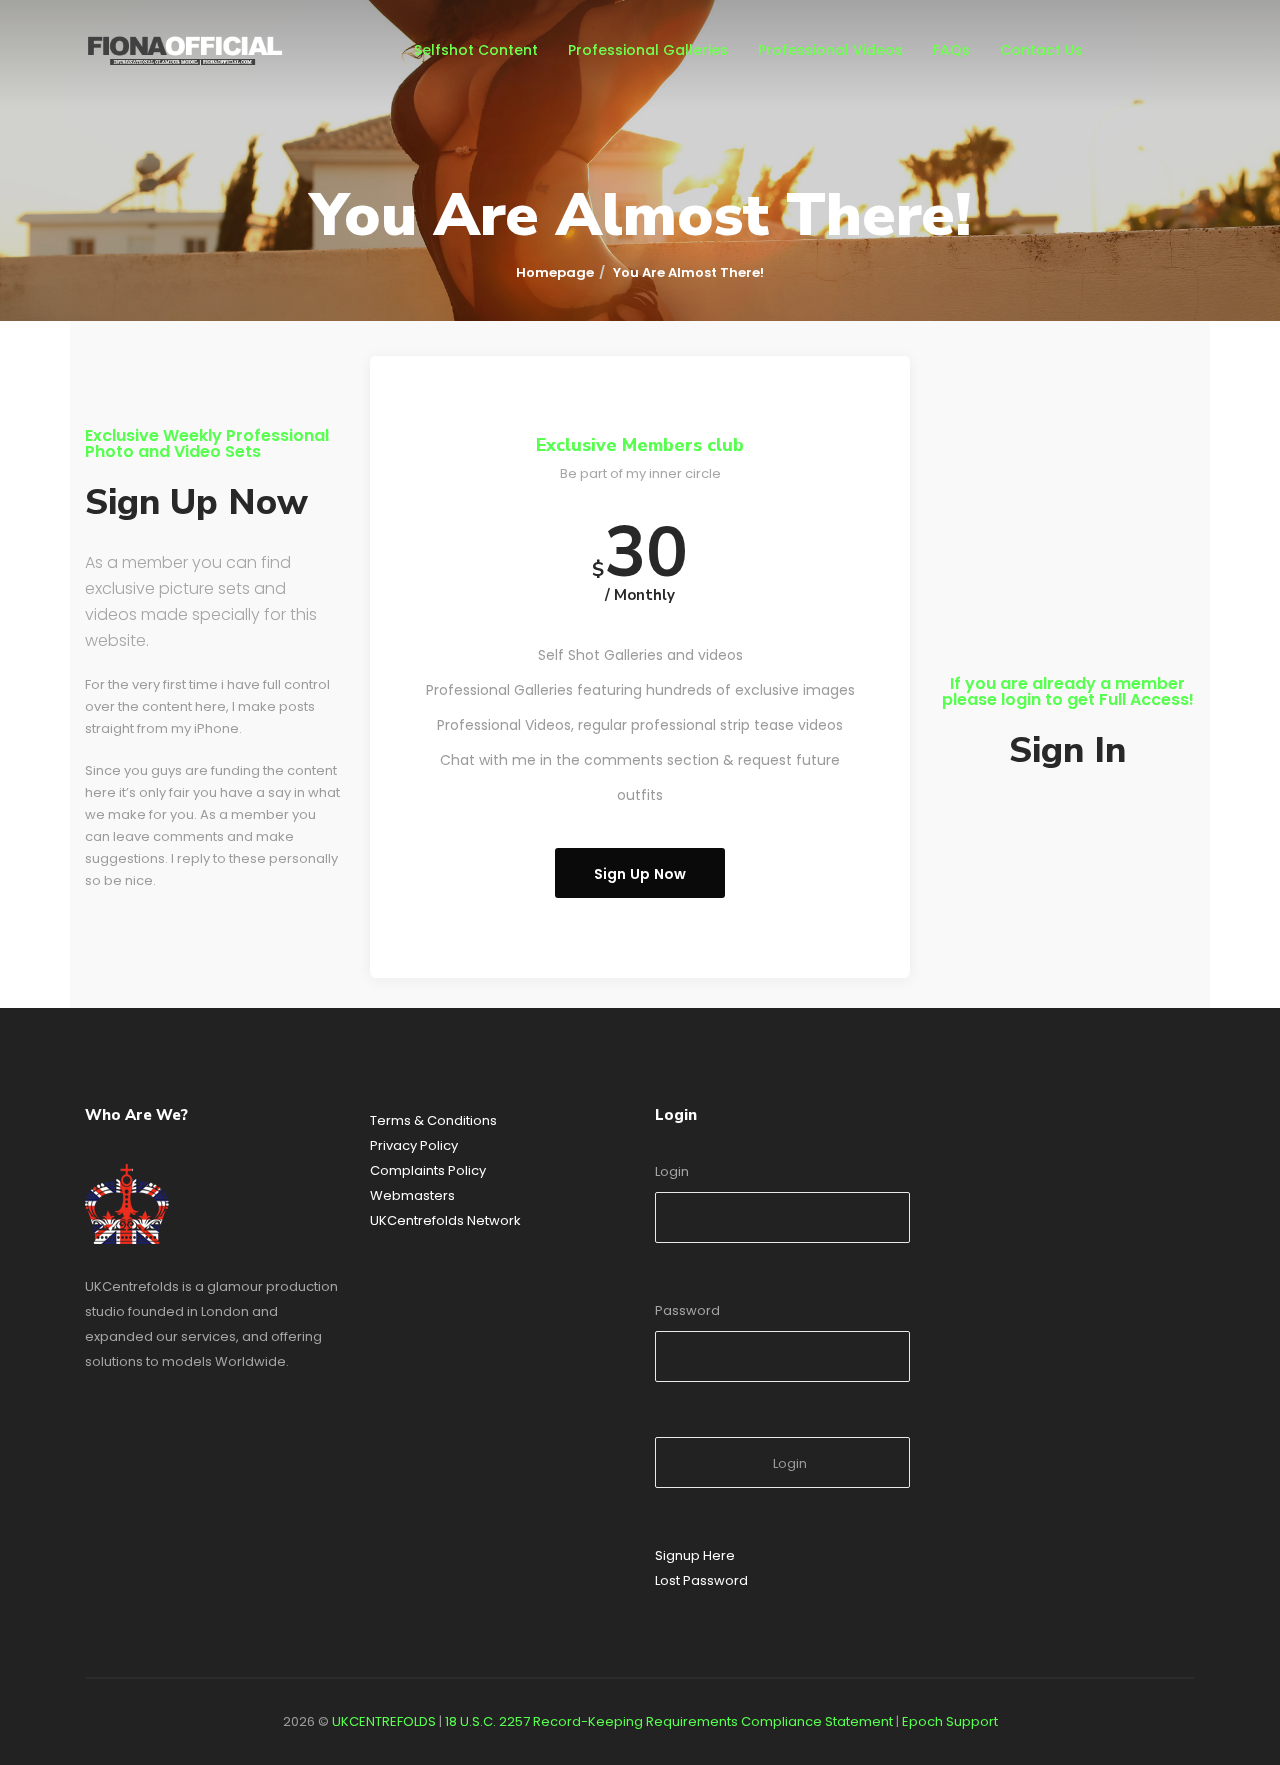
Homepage (555, 272)
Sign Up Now (640, 874)
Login (672, 1171)
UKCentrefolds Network (445, 1220)
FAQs (951, 50)
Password (687, 1310)
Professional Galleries (648, 50)
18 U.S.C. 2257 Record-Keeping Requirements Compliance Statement (669, 1721)
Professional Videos (830, 50)
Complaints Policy (428, 1170)
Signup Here (695, 1555)
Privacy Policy (414, 1145)
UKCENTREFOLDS (384, 1721)
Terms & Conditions (433, 1120)
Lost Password (701, 1580)
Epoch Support (950, 1721)
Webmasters (412, 1195)
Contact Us (1041, 50)
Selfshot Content (476, 50)
